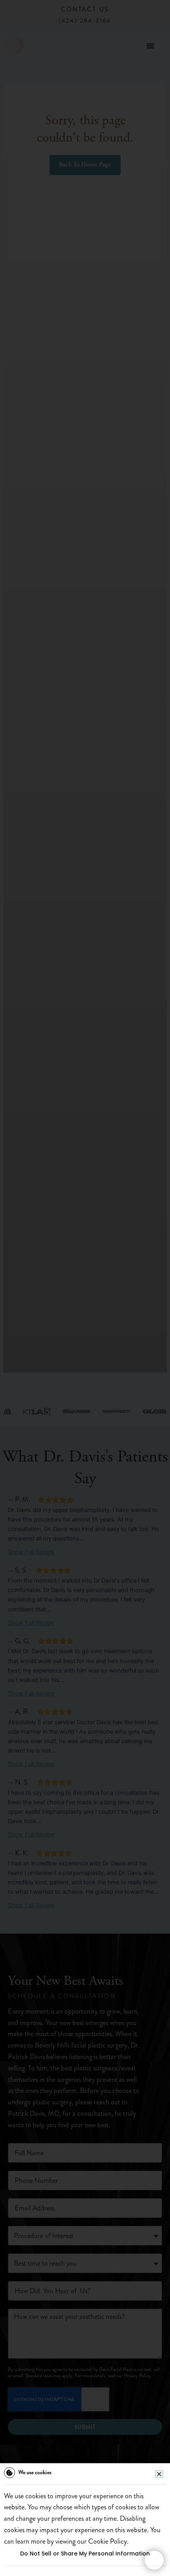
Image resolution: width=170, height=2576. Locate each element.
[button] (159, 2474)
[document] (85, 1288)
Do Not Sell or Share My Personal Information (85, 2554)
